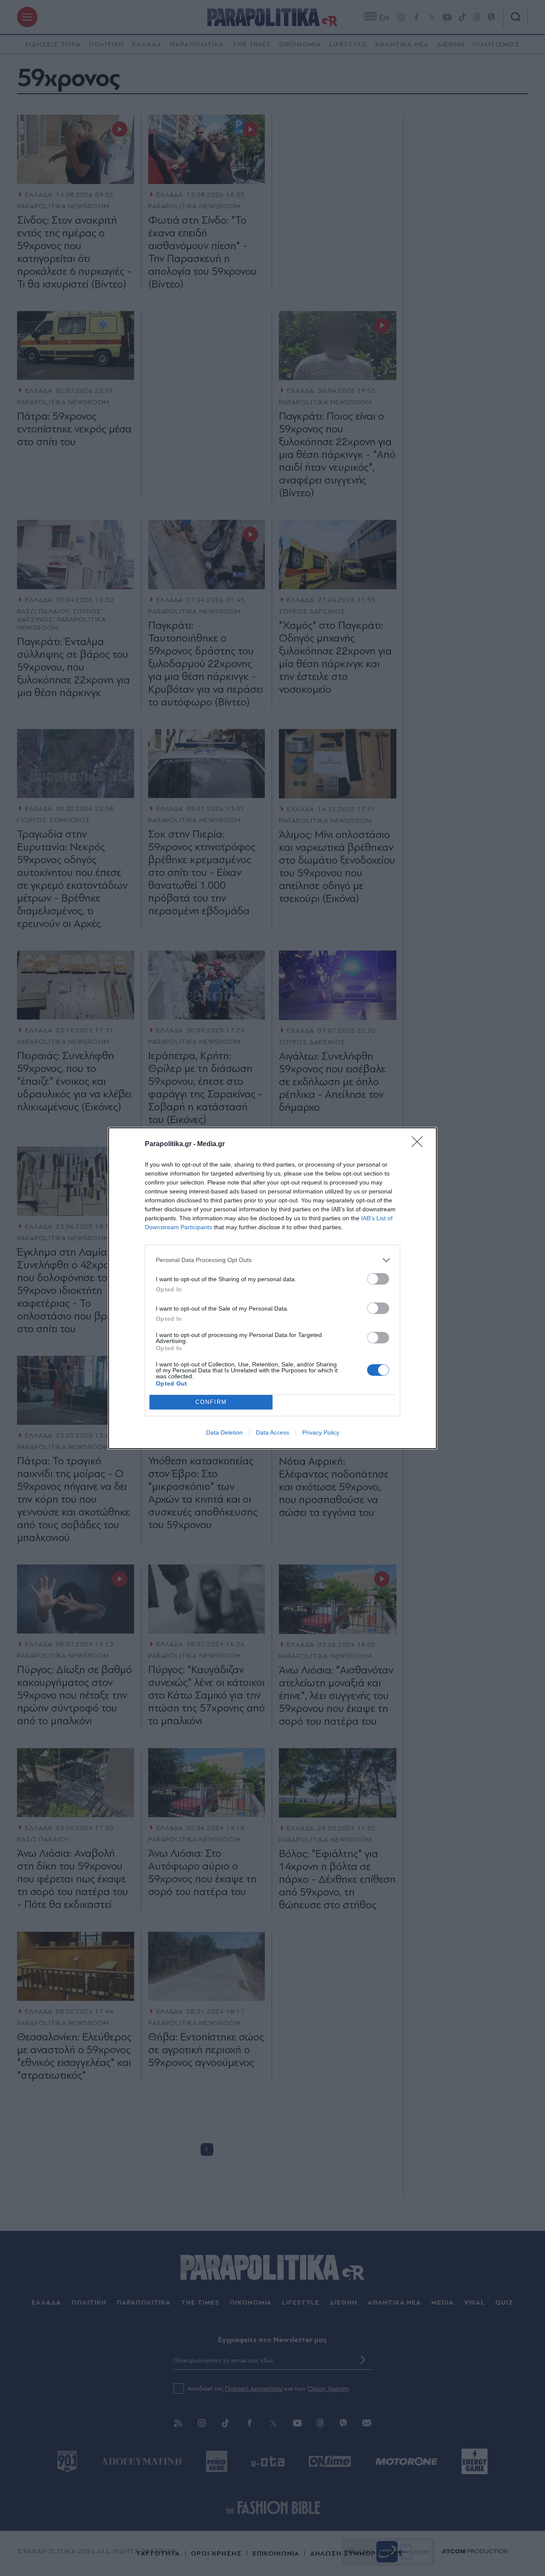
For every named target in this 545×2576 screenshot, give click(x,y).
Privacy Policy (321, 1432)
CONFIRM (211, 1402)
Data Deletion (224, 1432)
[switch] (378, 1279)
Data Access (272, 1432)
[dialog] (272, 1288)
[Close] (420, 1144)
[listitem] (272, 1260)
